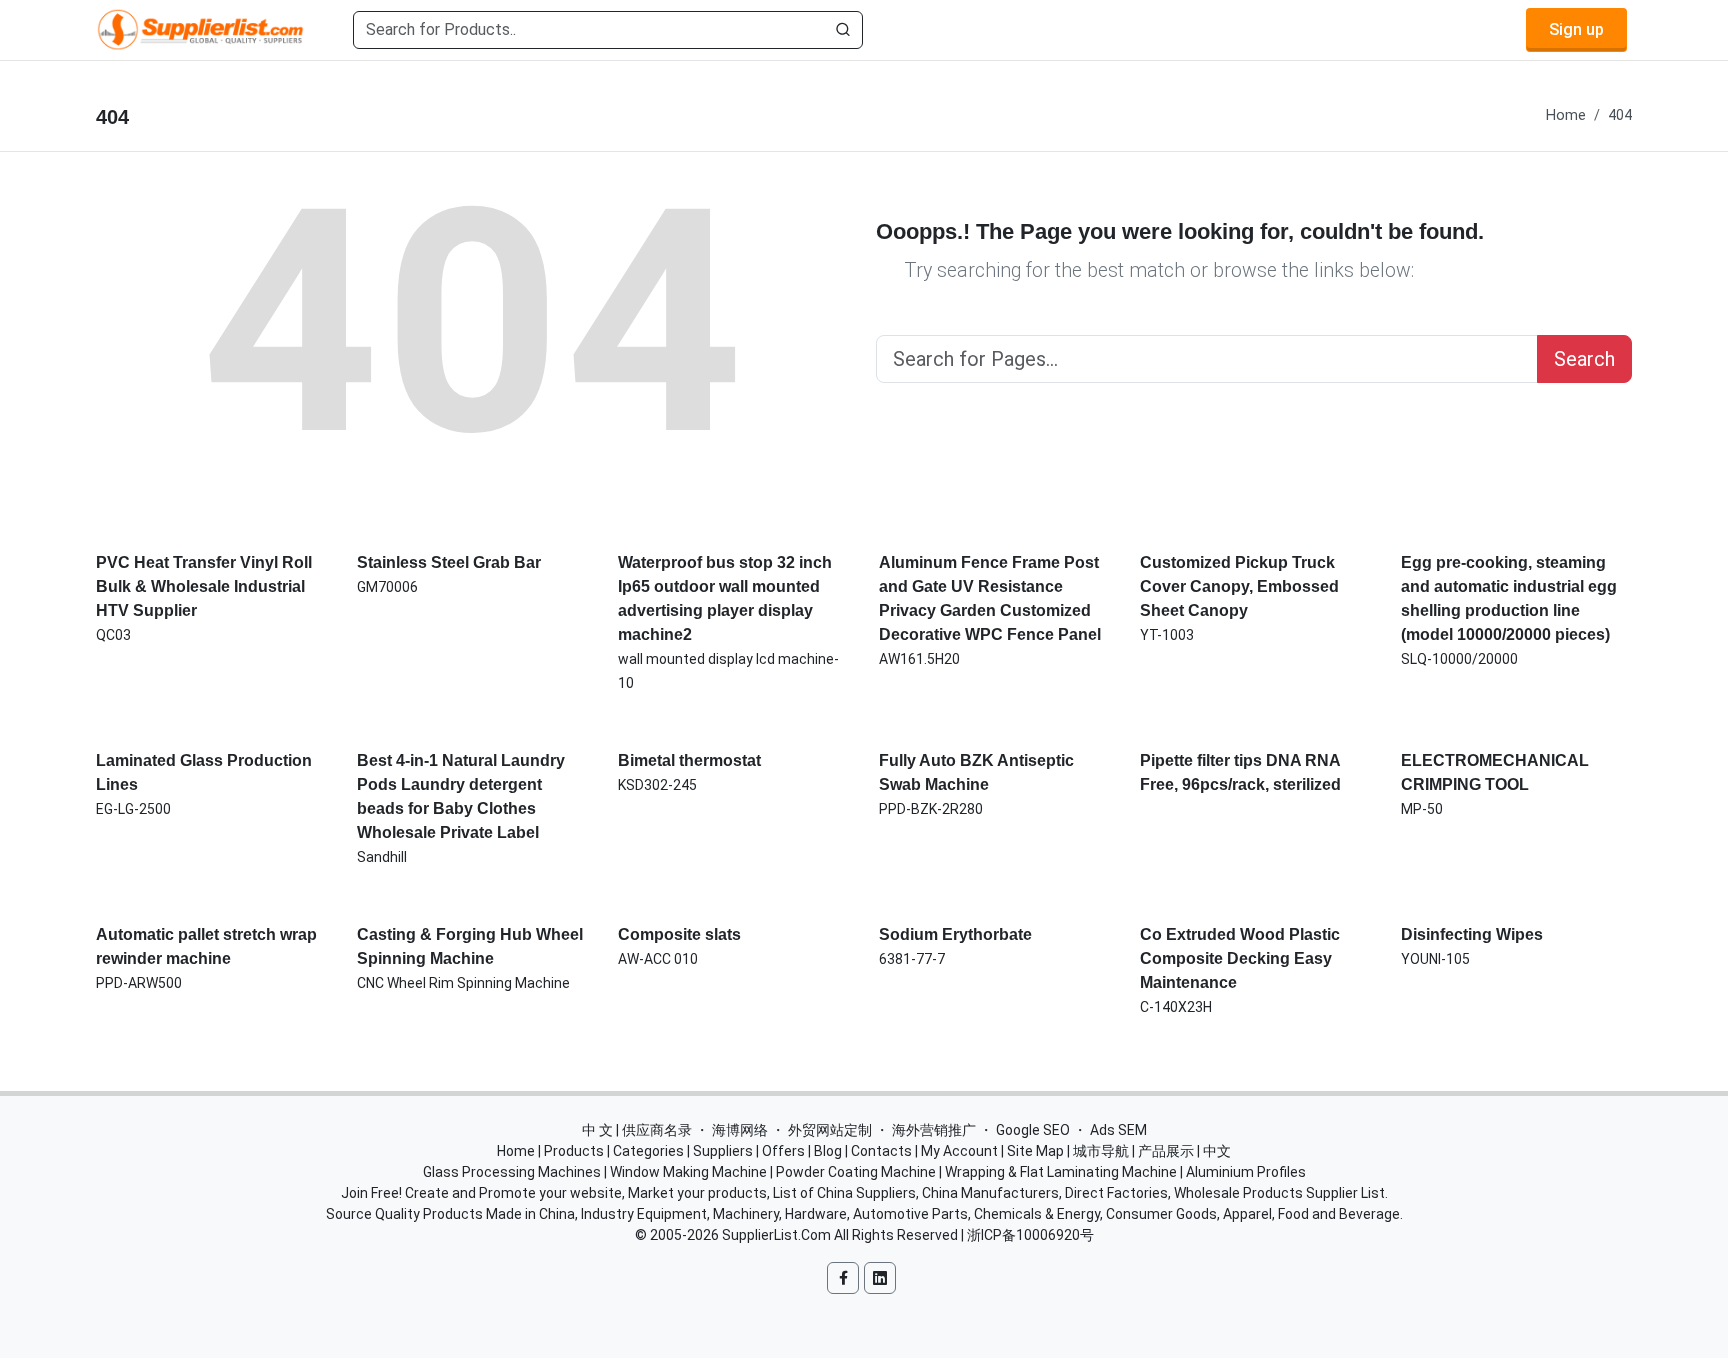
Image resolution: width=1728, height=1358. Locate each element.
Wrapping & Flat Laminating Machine (1061, 1172)
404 (1620, 115)
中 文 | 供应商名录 (637, 1130)
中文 (1217, 1151)
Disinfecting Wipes (1472, 934)
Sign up (1576, 29)
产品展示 (1166, 1151)
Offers (783, 1151)
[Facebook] (843, 1278)
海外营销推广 (934, 1130)
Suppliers (723, 1151)
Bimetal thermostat (689, 760)
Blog (828, 1151)
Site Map (1035, 1151)
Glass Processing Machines (512, 1172)
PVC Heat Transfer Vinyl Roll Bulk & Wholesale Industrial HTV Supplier (204, 586)
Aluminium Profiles (1246, 1172)
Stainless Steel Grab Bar (449, 562)
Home (1566, 115)
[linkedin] (880, 1278)
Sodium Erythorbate (955, 934)
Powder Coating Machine (856, 1172)
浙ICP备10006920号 (1030, 1235)
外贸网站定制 (830, 1130)
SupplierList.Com (776, 1235)
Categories (648, 1151)
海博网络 (740, 1130)
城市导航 (1101, 1151)
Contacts (881, 1151)
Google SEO (1033, 1130)
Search (1584, 359)
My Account (959, 1151)
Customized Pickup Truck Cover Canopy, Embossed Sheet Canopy (1239, 586)
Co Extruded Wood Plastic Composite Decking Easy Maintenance (1240, 958)
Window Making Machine (688, 1172)
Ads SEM (1118, 1130)
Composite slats (679, 934)
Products (574, 1151)
